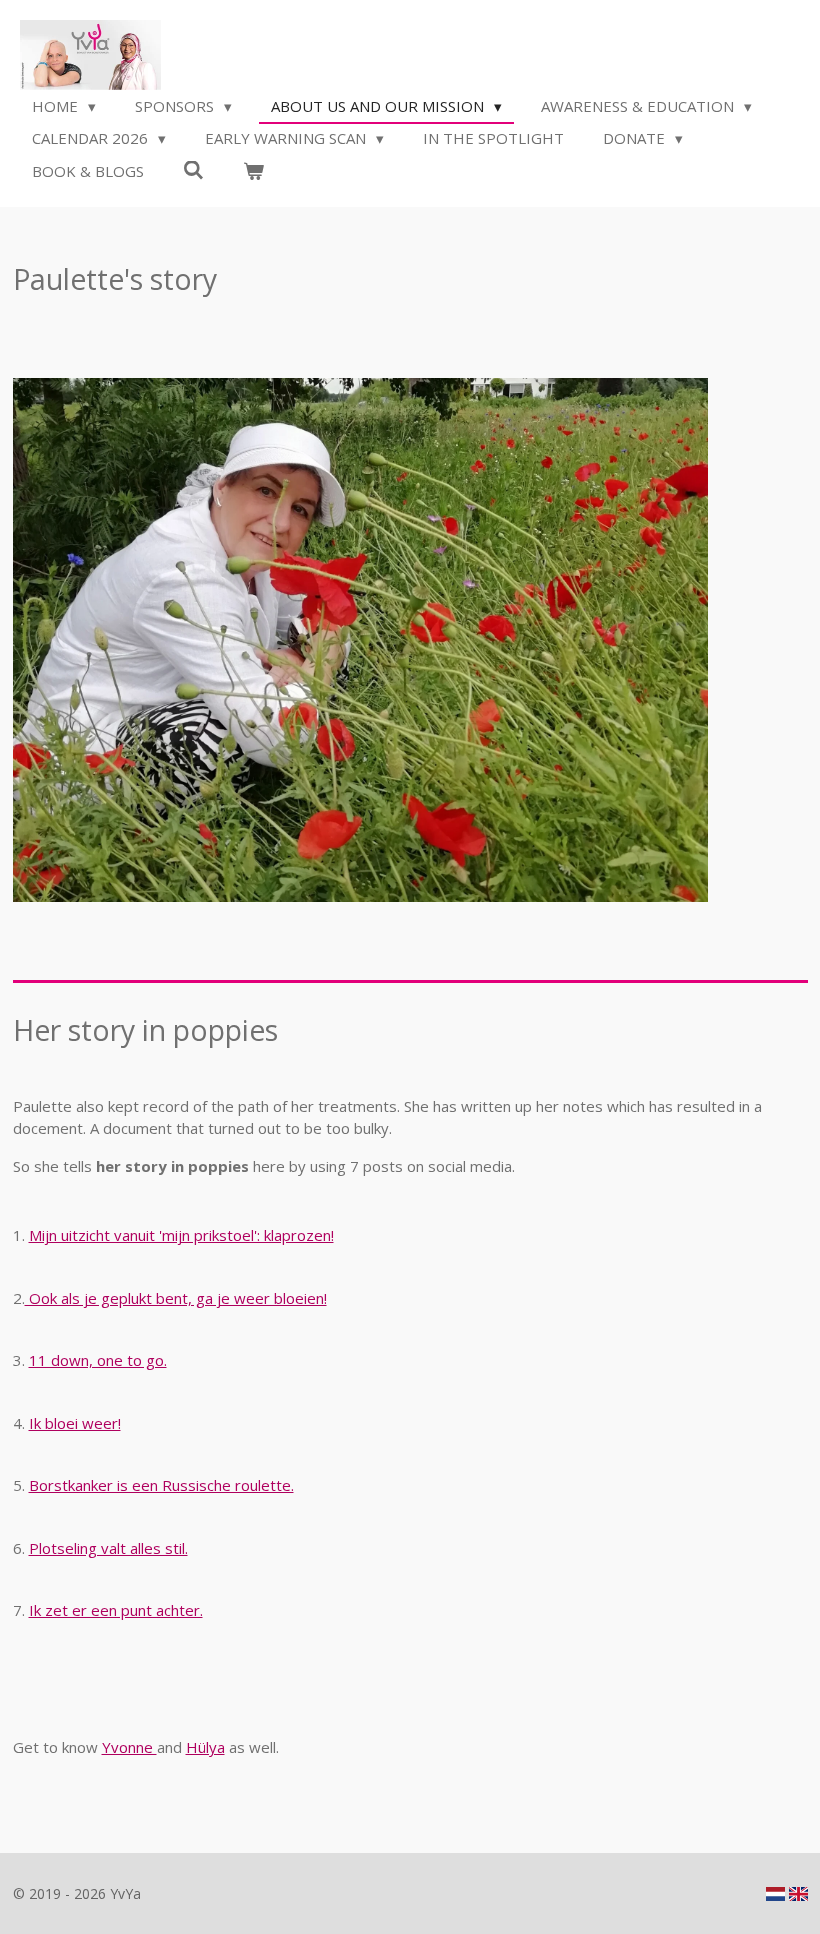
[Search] (193, 170)
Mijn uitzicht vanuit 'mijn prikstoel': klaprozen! (181, 1235)
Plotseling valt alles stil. (108, 1548)
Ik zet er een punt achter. (116, 1610)
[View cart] (253, 171)
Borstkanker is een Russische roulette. (161, 1485)
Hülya (205, 1747)
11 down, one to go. (98, 1360)
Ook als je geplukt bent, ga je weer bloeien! (176, 1298)
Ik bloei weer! (75, 1423)
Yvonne (129, 1747)
